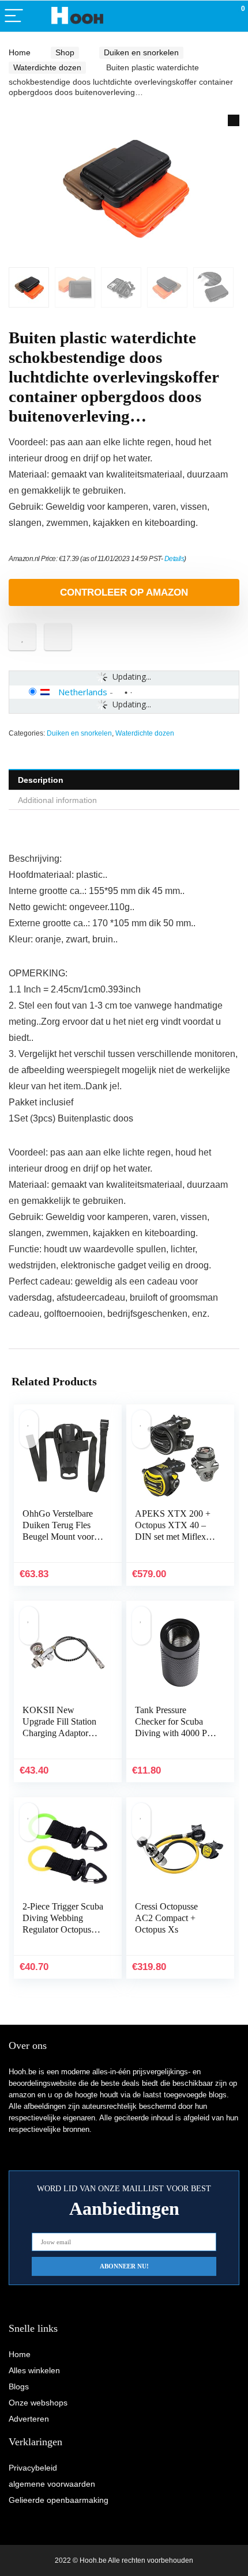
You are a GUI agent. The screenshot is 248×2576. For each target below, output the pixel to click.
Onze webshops (38, 2403)
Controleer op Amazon (124, 592)
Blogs (19, 2386)
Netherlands (83, 692)
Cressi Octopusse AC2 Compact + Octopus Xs (166, 1918)
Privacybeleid (33, 2468)
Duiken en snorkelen (141, 52)
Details (174, 559)
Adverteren (29, 2419)
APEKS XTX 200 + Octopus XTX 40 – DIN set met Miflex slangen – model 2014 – (175, 1537)
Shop (65, 52)
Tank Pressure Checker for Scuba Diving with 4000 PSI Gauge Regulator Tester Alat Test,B (175, 1733)
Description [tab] (41, 780)
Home (20, 52)
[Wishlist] (212, 16)
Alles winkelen (34, 2370)
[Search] (187, 16)
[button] (234, 120)
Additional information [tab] (57, 800)
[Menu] (14, 16)
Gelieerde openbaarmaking (59, 2500)
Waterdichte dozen (47, 67)
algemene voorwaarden (52, 2484)
